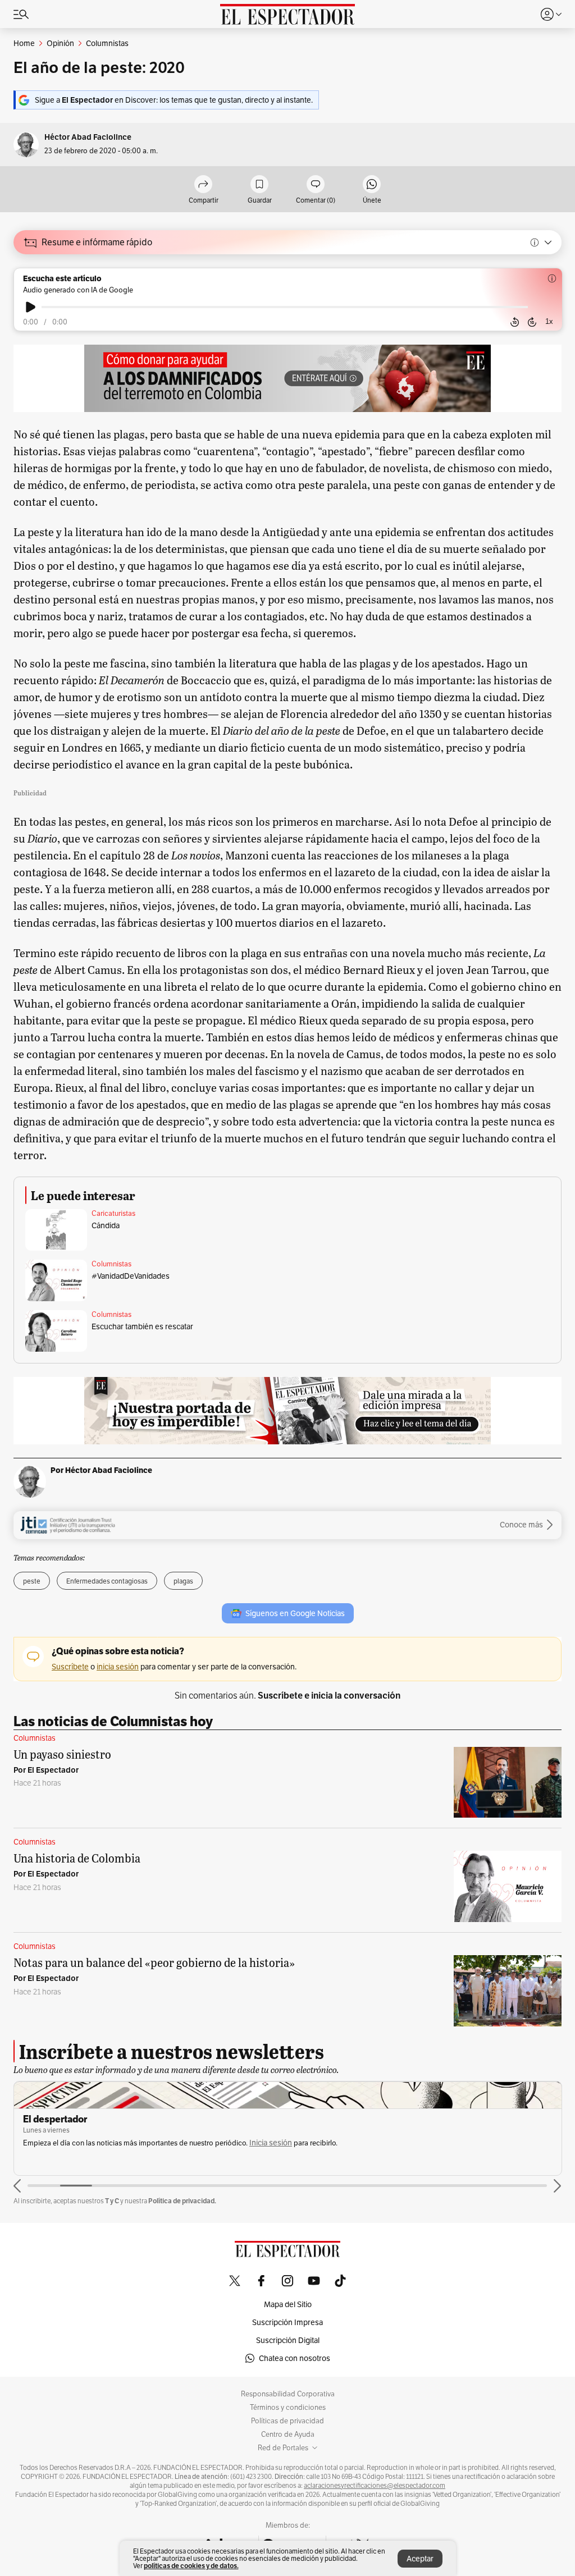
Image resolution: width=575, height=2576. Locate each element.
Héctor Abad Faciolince (88, 137)
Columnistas (111, 1264)
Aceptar (420, 2559)
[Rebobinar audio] (515, 322)
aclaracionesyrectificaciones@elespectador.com (375, 2486)
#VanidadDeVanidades (131, 1276)
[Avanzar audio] (532, 322)
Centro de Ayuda (288, 2435)
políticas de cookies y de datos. (191, 2566)
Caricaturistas (113, 1214)
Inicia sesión (271, 2143)
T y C (112, 2201)
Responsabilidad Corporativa (288, 2394)
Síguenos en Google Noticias (295, 1613)
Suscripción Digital (288, 2340)
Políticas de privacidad (287, 2421)
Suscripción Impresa (287, 2322)
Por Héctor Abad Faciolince (101, 1470)
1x (549, 321)
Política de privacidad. (182, 2201)
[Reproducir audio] (31, 307)
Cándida (106, 1225)
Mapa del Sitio (288, 2304)
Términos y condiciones (288, 2408)
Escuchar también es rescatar (142, 1326)
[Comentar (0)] (316, 185)
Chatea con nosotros (295, 2358)
